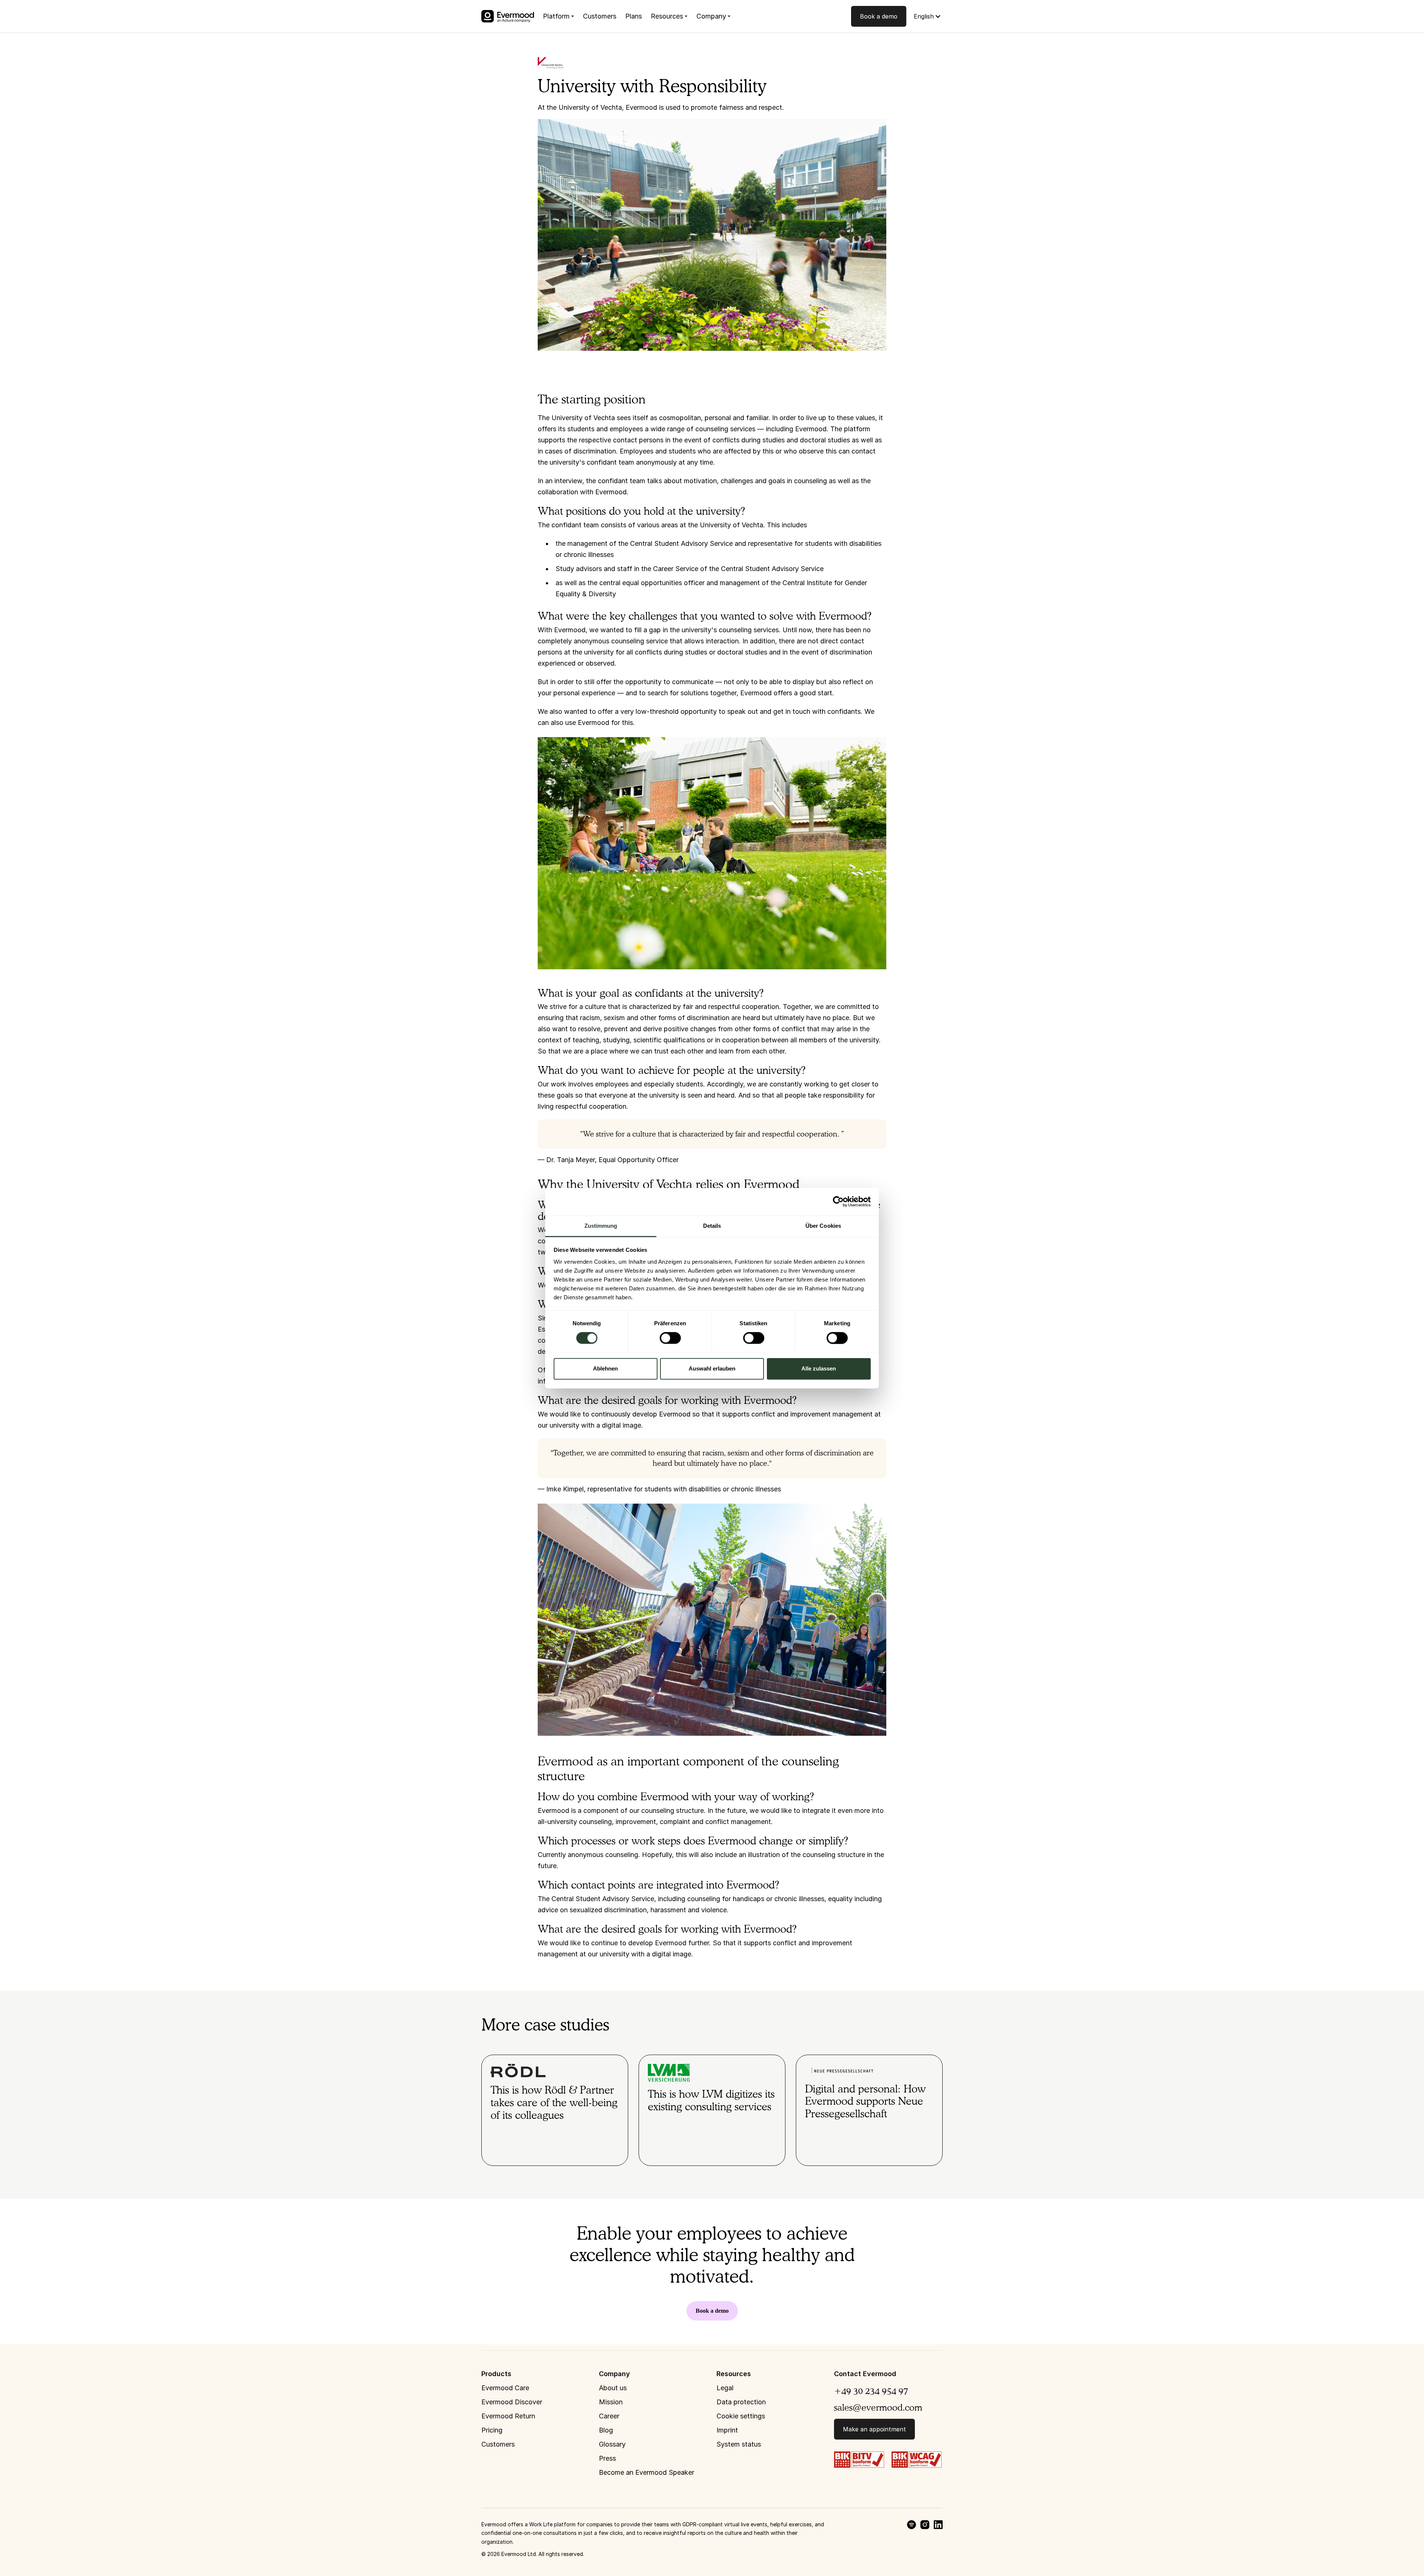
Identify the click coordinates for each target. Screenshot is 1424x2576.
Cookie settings (741, 2416)
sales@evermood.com (878, 2407)
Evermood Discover (512, 2402)
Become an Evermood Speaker (647, 2472)
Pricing (492, 2430)
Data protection (741, 2402)
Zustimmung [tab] (601, 1226)
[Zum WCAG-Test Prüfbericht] (917, 2459)
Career (609, 2416)
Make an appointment (874, 2429)
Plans (634, 16)
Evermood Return (508, 2416)
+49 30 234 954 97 (871, 2391)
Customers (600, 16)
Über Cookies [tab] (823, 1226)
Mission (611, 2402)
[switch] (670, 1338)
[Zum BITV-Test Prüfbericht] (859, 2459)
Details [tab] (712, 1226)
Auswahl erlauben (712, 1369)
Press (607, 2458)
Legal (725, 2388)
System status (739, 2444)
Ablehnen (605, 1369)
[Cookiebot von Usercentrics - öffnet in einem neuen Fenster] (838, 1201)
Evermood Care (505, 2388)
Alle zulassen (819, 1369)
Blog (606, 2430)
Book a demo (879, 16)
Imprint (727, 2430)
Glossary (612, 2444)
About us (613, 2388)
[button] (558, 16)
